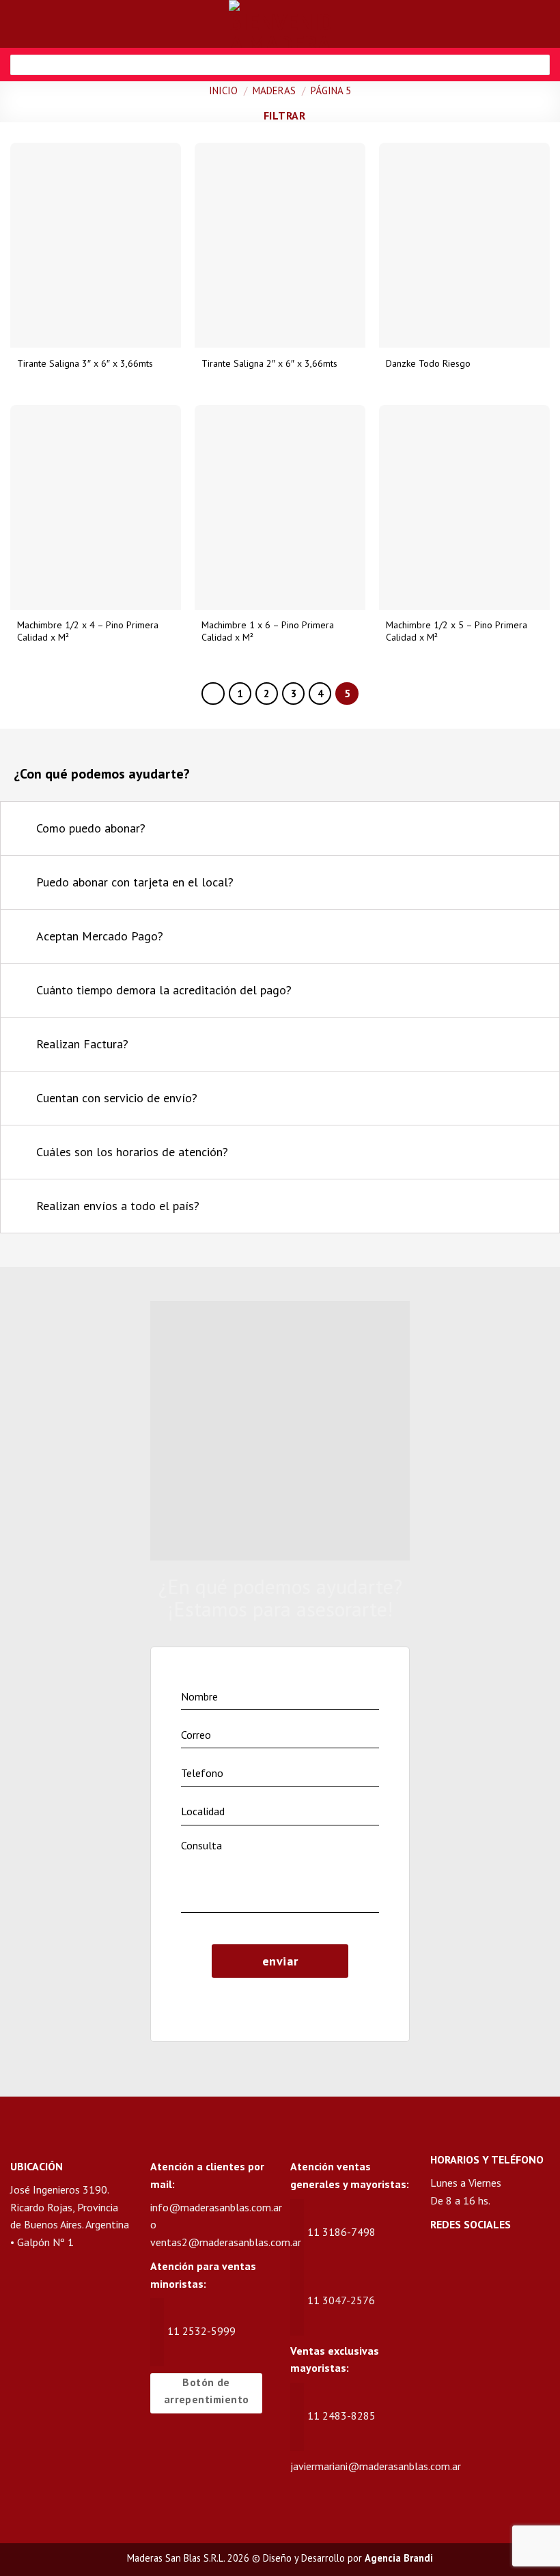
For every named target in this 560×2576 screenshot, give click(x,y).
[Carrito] (543, 24)
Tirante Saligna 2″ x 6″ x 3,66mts (269, 363)
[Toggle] (532, 830)
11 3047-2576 (341, 2300)
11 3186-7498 (341, 2232)
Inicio (223, 90)
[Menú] (18, 24)
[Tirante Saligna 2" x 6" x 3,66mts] (280, 245)
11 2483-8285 (341, 2416)
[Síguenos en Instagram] (468, 2262)
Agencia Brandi (399, 2558)
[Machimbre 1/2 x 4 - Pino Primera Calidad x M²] (96, 507)
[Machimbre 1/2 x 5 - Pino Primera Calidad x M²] (464, 507)
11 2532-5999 (201, 2331)
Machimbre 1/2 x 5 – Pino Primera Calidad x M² (457, 631)
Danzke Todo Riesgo (428, 363)
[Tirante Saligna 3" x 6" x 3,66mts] (96, 245)
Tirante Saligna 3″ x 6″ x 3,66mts (85, 363)
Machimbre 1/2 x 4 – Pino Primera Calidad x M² (88, 631)
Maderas (274, 90)
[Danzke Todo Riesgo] (464, 245)
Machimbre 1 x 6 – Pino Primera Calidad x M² (268, 631)
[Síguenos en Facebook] (442, 2262)
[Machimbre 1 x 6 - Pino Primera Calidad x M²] (280, 507)
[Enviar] (534, 65)
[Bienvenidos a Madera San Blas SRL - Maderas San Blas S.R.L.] (280, 24)
